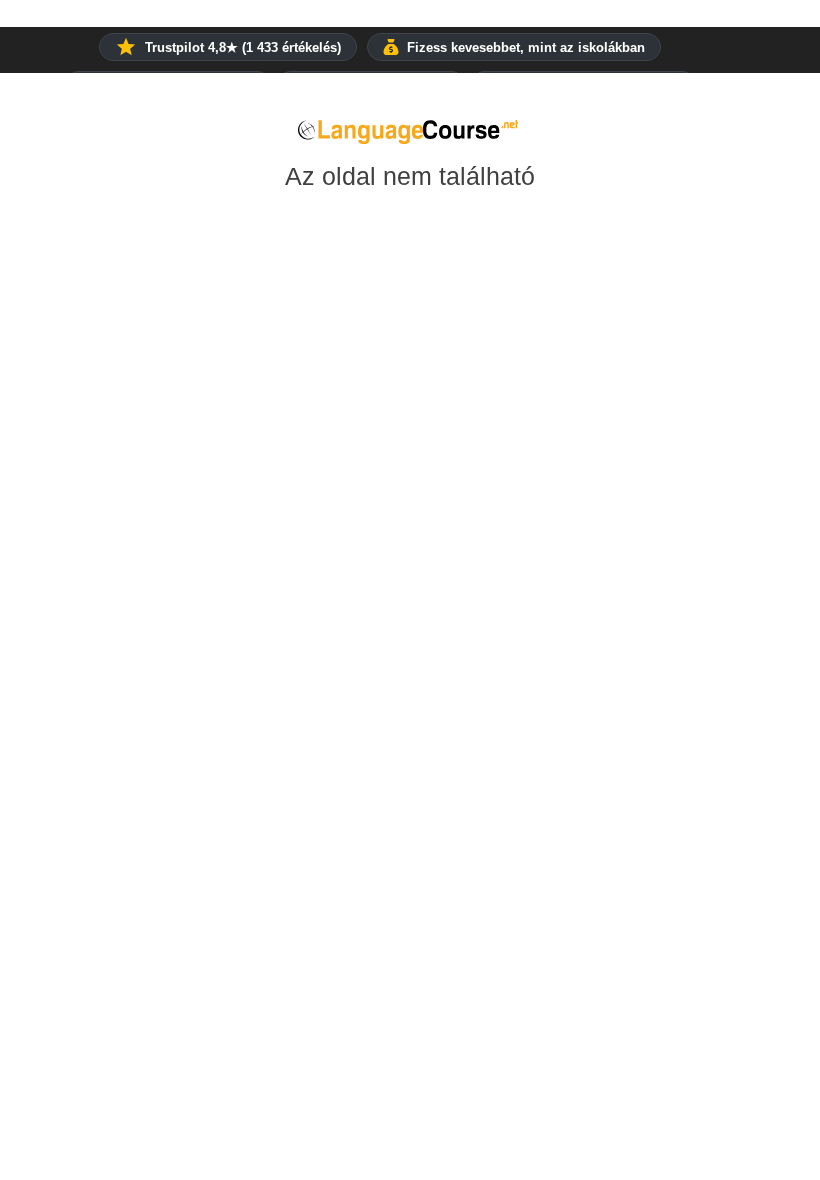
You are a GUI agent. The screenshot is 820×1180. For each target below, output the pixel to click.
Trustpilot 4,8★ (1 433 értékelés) (243, 47)
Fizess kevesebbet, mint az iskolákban (526, 47)
